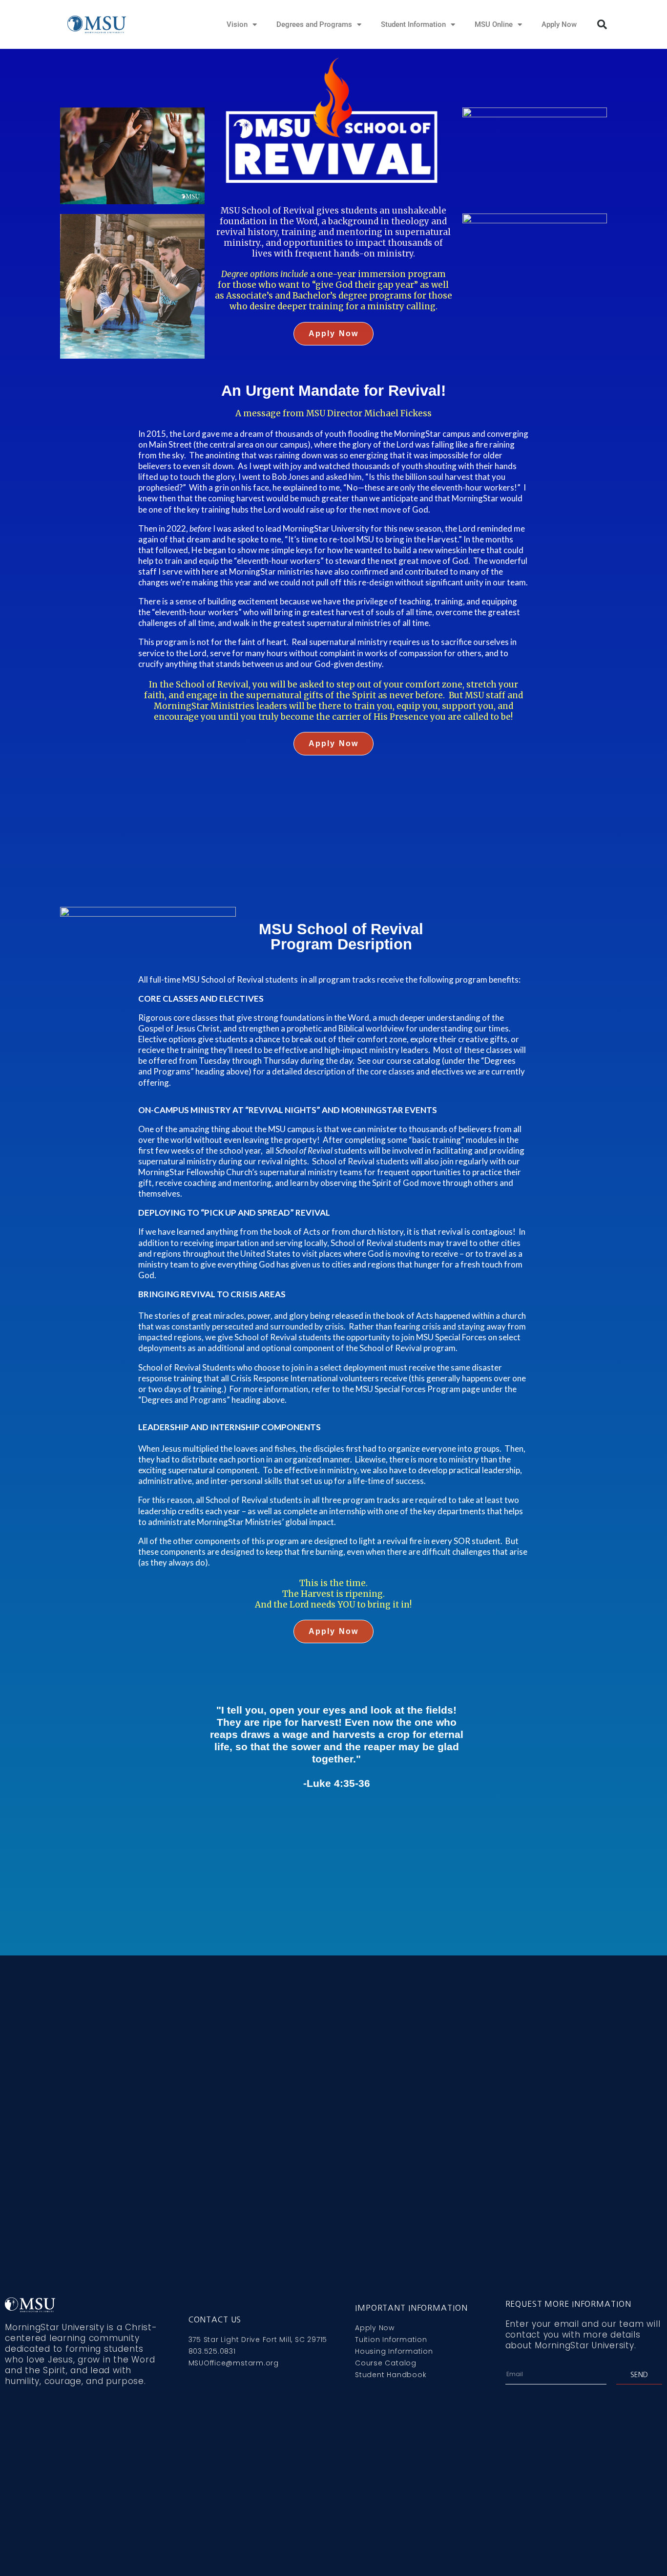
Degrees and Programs (314, 24)
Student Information (413, 24)
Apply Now (559, 24)
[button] (602, 24)
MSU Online (494, 24)
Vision (237, 24)
